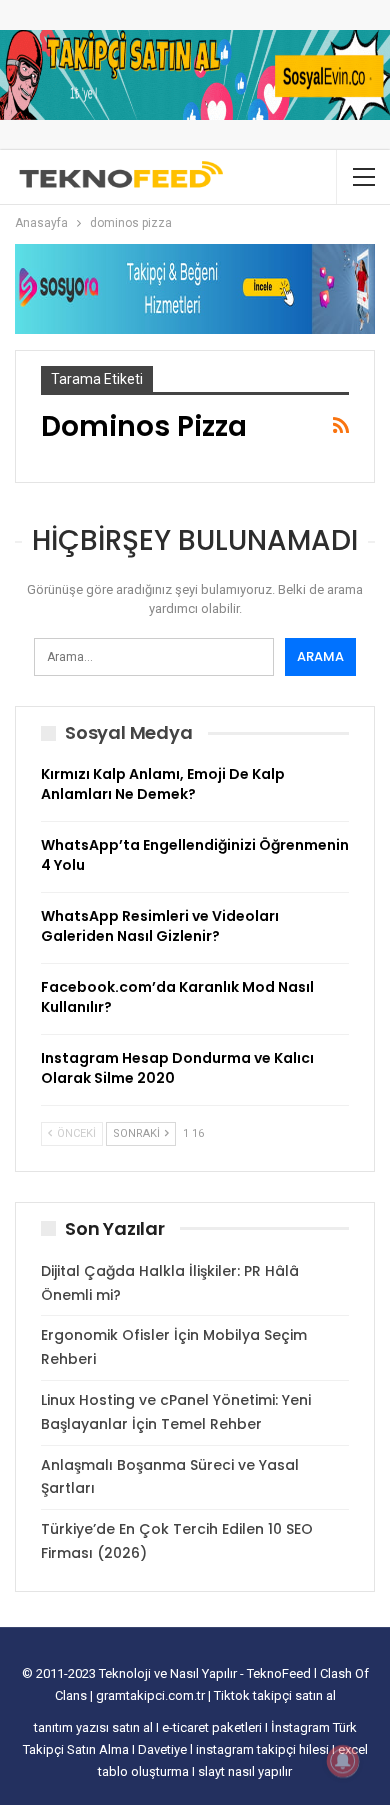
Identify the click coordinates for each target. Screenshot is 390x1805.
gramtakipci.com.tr (150, 1695)
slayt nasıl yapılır (245, 1771)
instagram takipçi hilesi (264, 1749)
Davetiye (164, 1749)
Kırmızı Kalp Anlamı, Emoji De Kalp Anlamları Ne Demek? (163, 784)
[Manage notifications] (343, 1761)
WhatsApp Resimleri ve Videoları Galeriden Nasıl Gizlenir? (160, 926)
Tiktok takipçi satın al (275, 1695)
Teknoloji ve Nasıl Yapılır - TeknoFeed (206, 1673)
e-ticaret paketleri (213, 1727)
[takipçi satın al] (195, 74)
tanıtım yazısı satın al (93, 1727)
